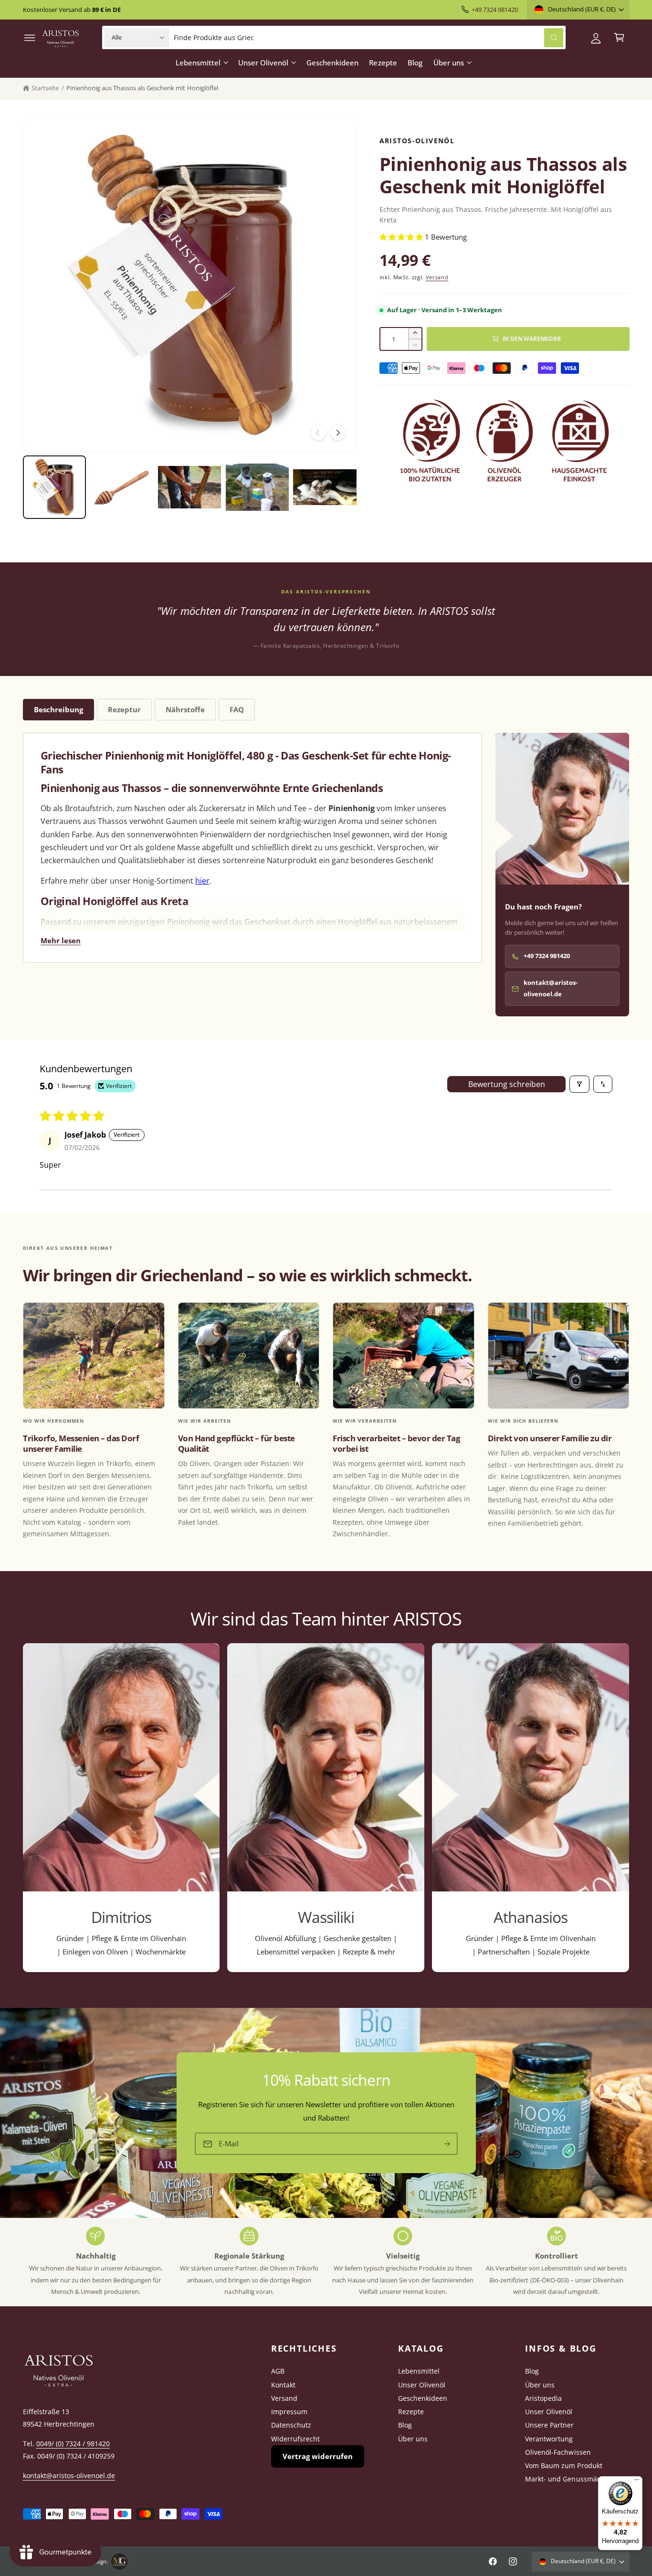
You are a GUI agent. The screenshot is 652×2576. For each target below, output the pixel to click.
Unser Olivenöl (263, 63)
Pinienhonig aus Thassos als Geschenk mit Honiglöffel (142, 88)
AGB (278, 2371)
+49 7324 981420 (495, 10)
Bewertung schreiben (507, 1084)
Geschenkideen (423, 2398)
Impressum (289, 2412)
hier (202, 881)
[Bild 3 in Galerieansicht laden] (189, 487)
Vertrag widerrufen (318, 2456)
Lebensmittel (198, 63)
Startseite (45, 88)
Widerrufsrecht (295, 2439)
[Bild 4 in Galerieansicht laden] (257, 487)
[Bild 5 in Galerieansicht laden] (325, 487)
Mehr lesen (61, 940)
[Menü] (637, 2482)
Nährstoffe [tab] (185, 709)
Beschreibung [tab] (58, 709)
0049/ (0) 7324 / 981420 (73, 2444)
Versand (437, 277)
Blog (405, 2425)
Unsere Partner (549, 2425)
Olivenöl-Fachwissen (558, 2452)
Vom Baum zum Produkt (563, 2465)
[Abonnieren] (447, 2144)
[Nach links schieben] (318, 433)
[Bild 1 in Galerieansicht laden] (54, 487)
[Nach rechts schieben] (338, 433)
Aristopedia (543, 2398)
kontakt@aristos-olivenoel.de (551, 988)
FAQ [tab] (237, 709)
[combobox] (368, 37)
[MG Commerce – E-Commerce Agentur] (119, 2562)
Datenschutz (291, 2425)
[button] (30, 37)
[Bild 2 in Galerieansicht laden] (122, 487)
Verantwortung (549, 2439)
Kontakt (283, 2385)
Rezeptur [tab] (124, 709)
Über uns (449, 63)
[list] (326, 1807)
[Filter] (579, 1084)
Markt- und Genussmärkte (567, 2479)
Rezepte (411, 2412)
